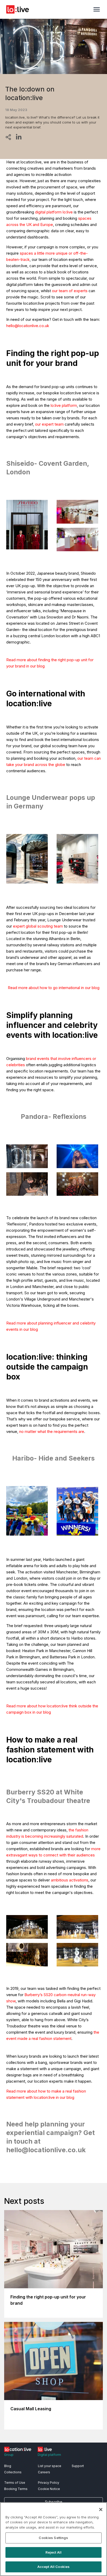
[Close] (101, 2510)
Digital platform (49, 2455)
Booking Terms (16, 2489)
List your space (50, 2466)
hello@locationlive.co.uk (28, 326)
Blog (8, 2466)
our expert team (49, 424)
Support (78, 2466)
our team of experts (70, 291)
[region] (53, 2539)
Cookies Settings (53, 2538)
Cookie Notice (49, 2489)
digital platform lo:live (54, 212)
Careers (44, 2472)
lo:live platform (64, 405)
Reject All (53, 2552)
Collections (13, 2472)
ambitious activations (70, 1880)
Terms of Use (15, 2483)
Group (9, 2455)
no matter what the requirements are (52, 1431)
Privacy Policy (49, 2483)
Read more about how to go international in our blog (54, 988)
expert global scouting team (38, 926)
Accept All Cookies (53, 2567)
